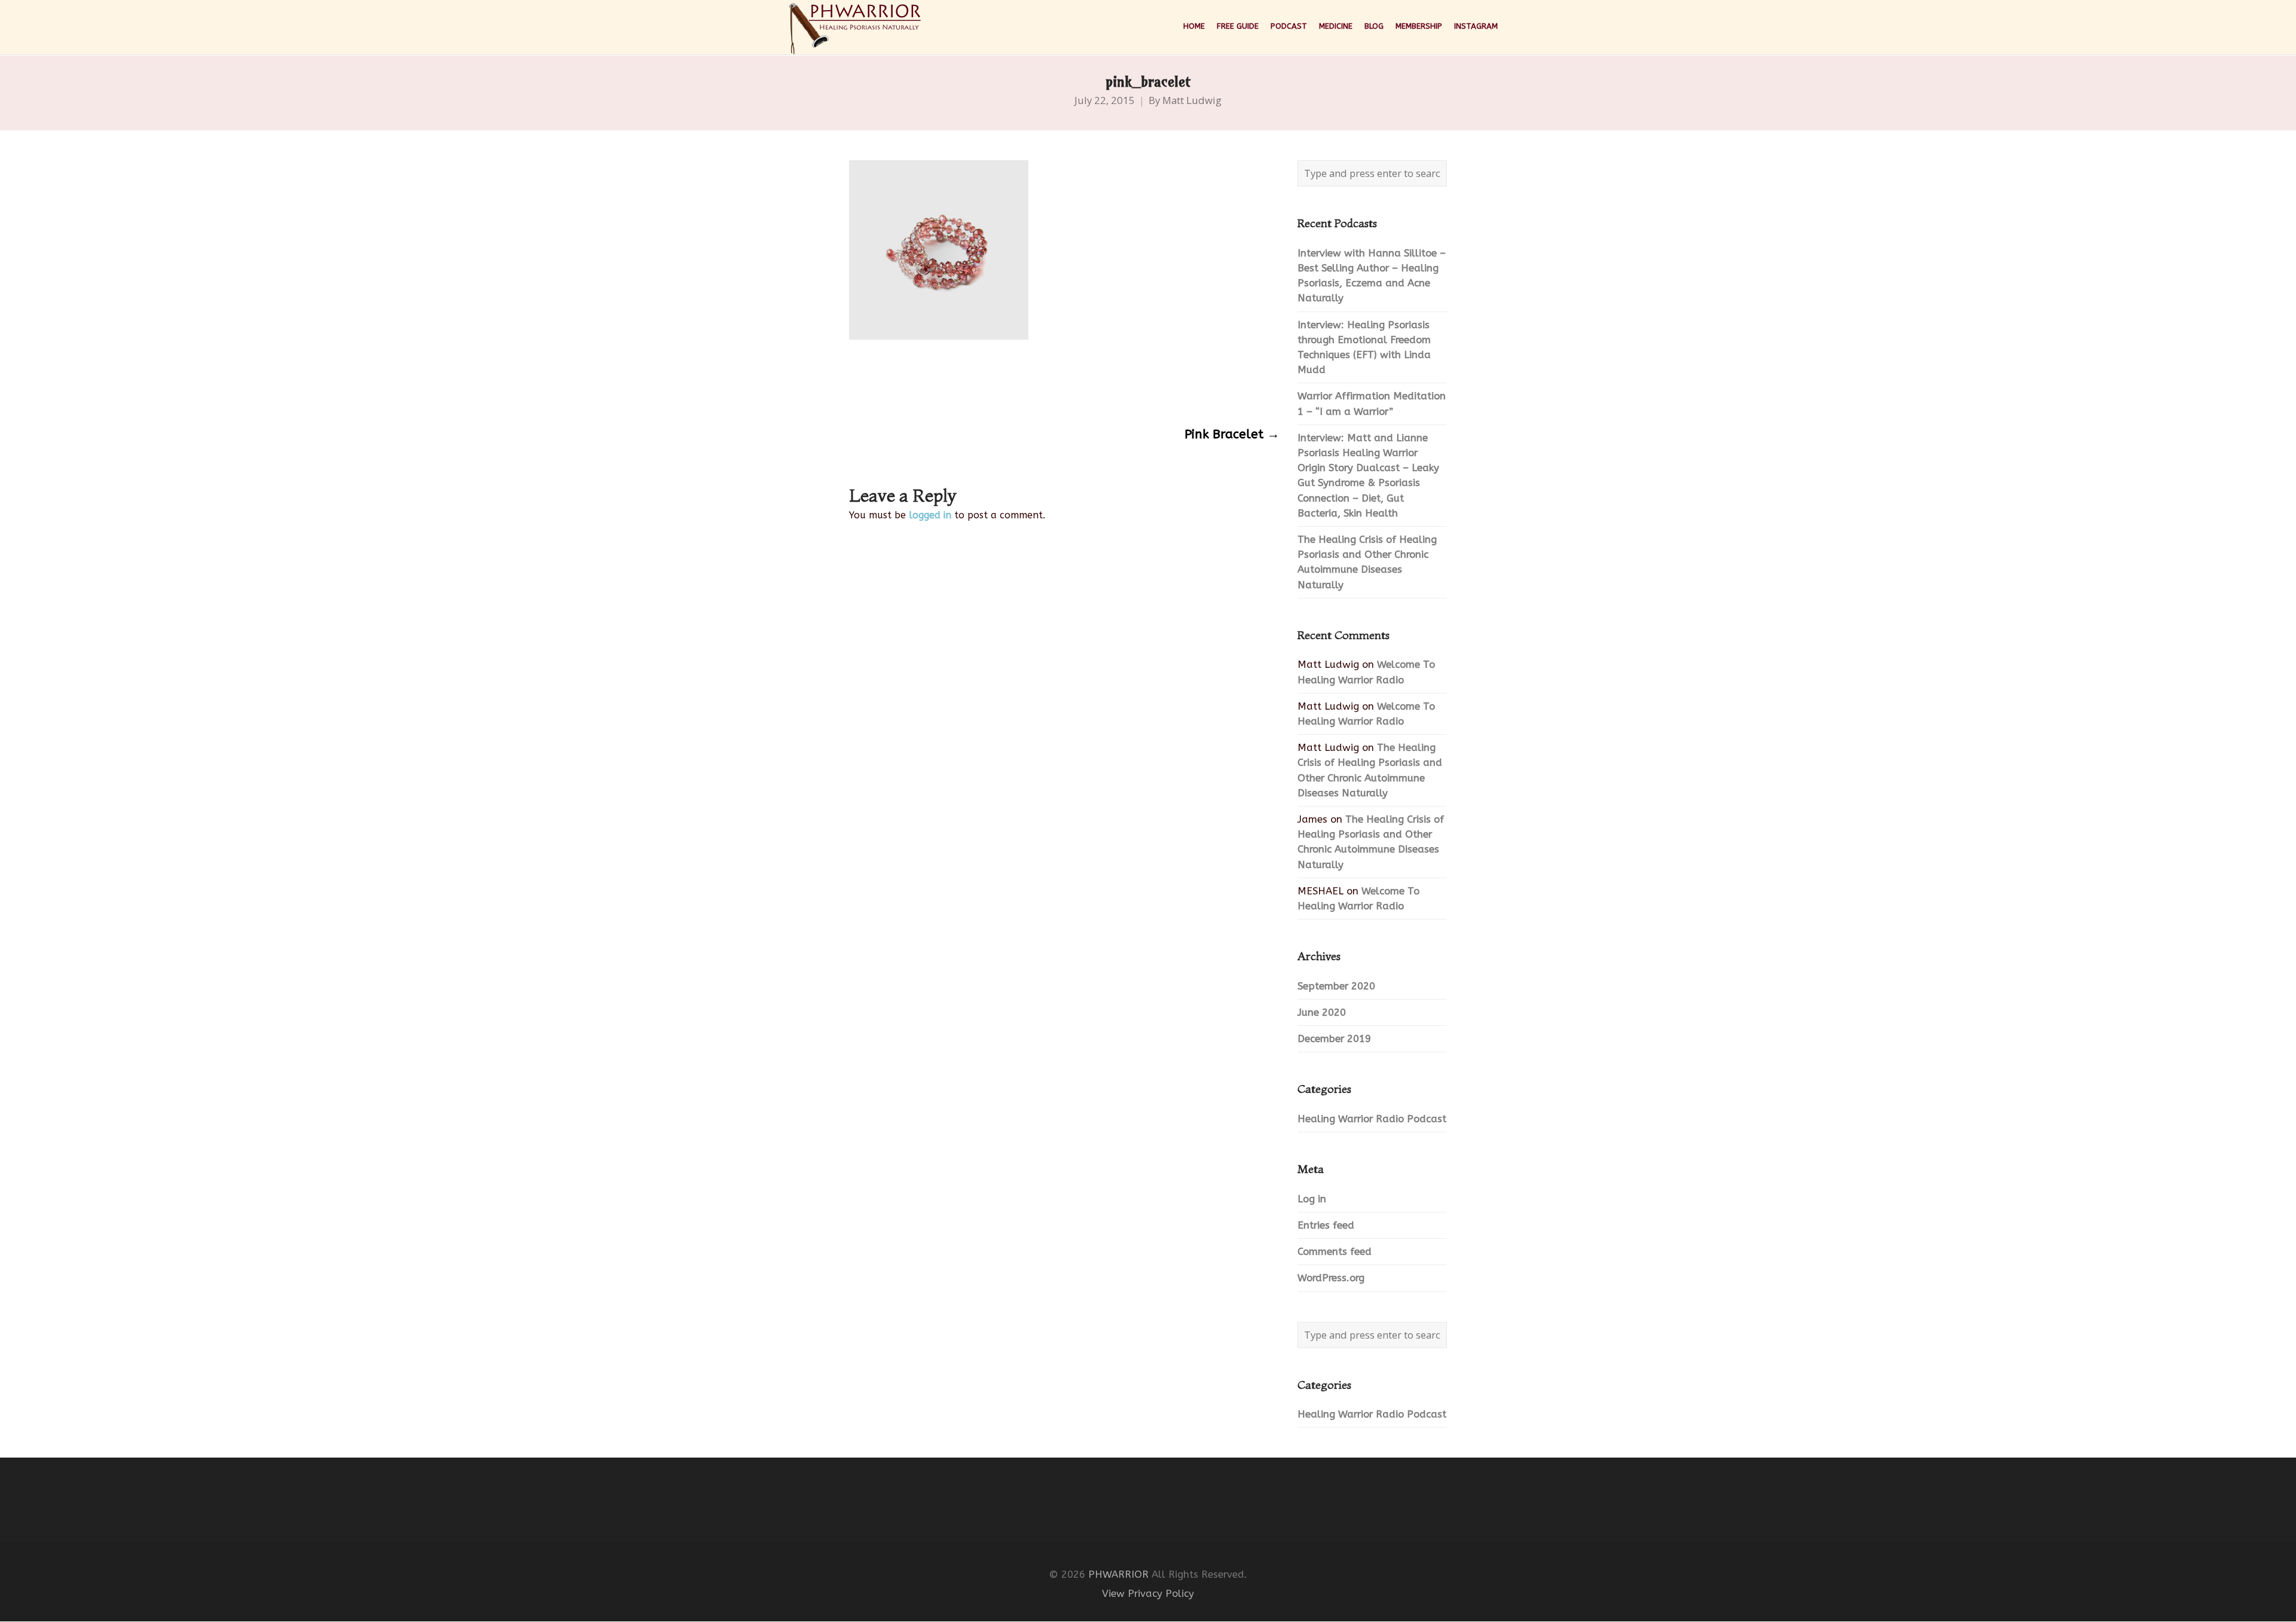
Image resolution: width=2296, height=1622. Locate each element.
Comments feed (1335, 1252)
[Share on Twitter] (878, 387)
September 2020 (1336, 986)
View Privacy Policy (1148, 1594)
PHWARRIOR (1118, 1574)
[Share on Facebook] (855, 387)
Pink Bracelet (1232, 434)
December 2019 (1334, 1039)
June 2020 (1322, 1012)
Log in (1312, 1199)
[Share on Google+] (901, 387)
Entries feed (1326, 1225)
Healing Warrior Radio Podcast (1372, 1119)
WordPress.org (1331, 1278)
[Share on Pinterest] (948, 387)
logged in (930, 515)
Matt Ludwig (1192, 100)
